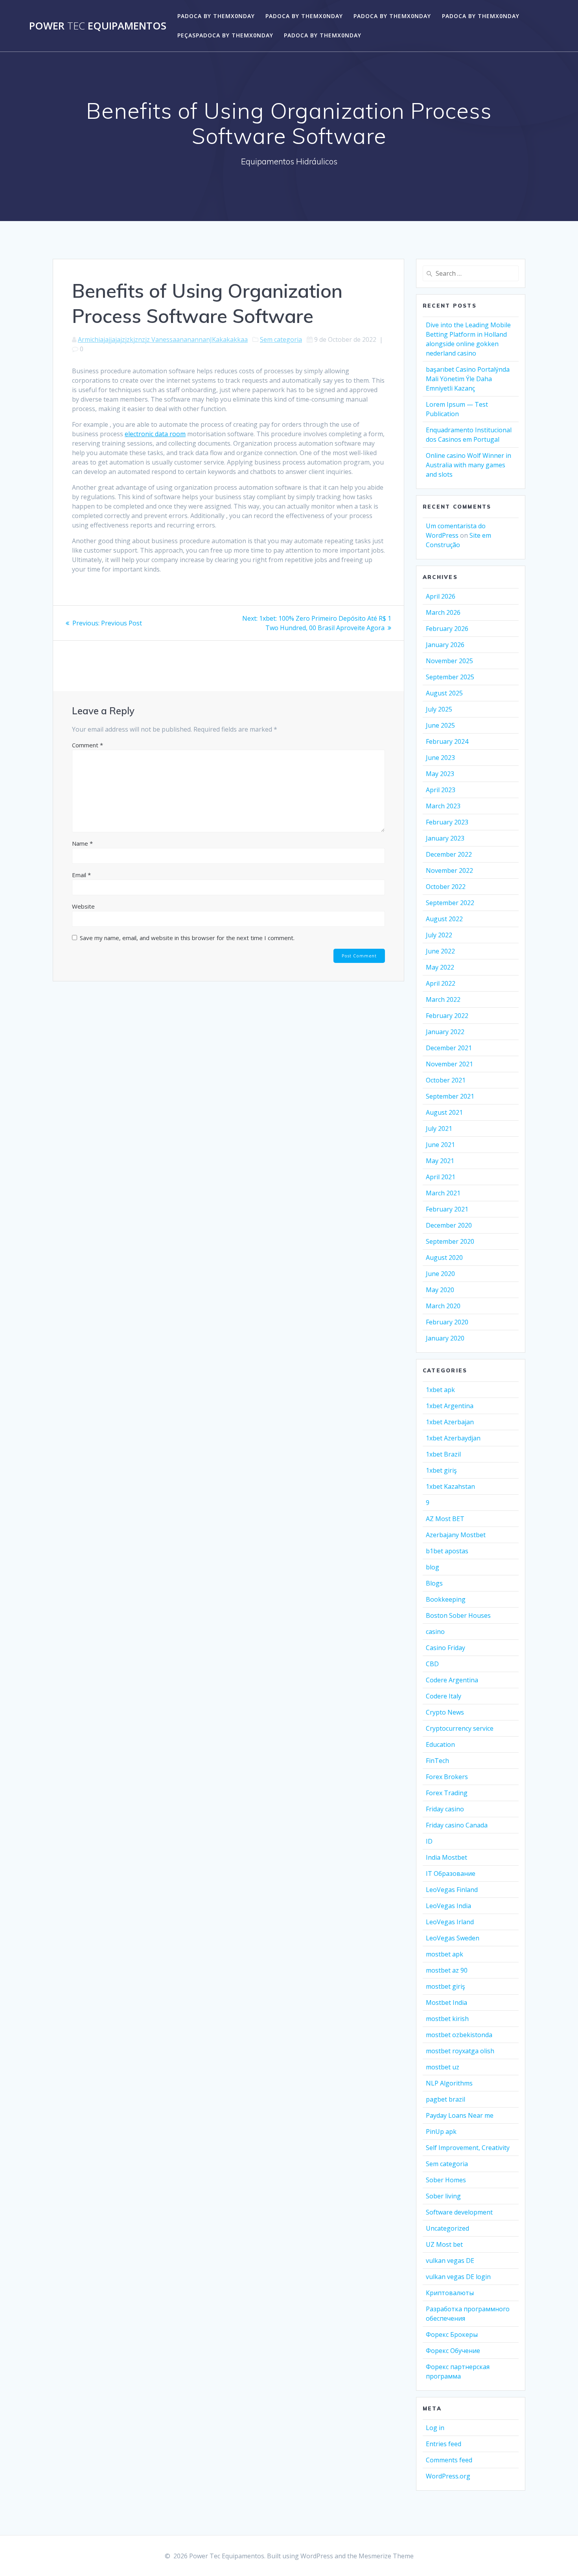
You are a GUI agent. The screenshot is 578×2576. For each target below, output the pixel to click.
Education (440, 1744)
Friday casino (445, 1809)
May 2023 (440, 774)
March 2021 (443, 1193)
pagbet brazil (445, 2099)
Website (83, 906)
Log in (435, 2428)
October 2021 (446, 1080)
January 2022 (445, 1032)
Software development (459, 2212)
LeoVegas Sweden (453, 1938)
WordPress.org (448, 2476)
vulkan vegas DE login (458, 2277)
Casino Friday (445, 1648)
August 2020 (444, 1258)
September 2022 (450, 903)
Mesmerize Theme (386, 2556)
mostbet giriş (445, 1986)
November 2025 (449, 661)
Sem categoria (281, 339)
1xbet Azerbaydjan (453, 1438)
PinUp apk (441, 2132)
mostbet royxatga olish (460, 2051)
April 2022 (441, 983)
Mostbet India (446, 2003)
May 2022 (440, 967)
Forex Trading (447, 1793)
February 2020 (447, 1322)
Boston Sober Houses (458, 1615)
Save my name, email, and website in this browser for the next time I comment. (187, 938)
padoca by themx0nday (216, 16)
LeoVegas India (448, 1906)
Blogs (434, 1583)
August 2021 (444, 1112)
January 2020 (445, 1338)
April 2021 (441, 1177)
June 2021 (440, 1145)
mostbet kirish (447, 2019)
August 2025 (444, 693)
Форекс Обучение (453, 2351)
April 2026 (441, 596)
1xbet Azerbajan (450, 1422)
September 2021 (450, 1096)
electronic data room (155, 434)
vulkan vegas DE (450, 2261)
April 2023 (441, 790)
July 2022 (439, 935)
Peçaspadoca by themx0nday (225, 35)
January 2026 (445, 645)
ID (429, 1841)
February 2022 (447, 1016)
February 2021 (447, 1209)
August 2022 (444, 919)
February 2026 (447, 629)
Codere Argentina (452, 1680)
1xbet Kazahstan (450, 1486)
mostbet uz (443, 2067)
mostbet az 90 (447, 1970)
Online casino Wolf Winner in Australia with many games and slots (468, 465)
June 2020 (440, 1274)
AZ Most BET (445, 1519)
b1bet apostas (447, 1551)
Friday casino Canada (457, 1825)
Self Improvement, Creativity (468, 2148)
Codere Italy (444, 1696)
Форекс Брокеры (452, 2334)
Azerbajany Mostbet (456, 1535)
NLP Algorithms (449, 2083)
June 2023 (440, 758)
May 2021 (440, 1161)
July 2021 (439, 1128)
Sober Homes (446, 2180)
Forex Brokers (447, 1777)
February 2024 (447, 741)
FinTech (437, 1761)
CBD (432, 1664)
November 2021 (449, 1064)
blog (433, 1567)
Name (82, 843)
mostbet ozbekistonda (459, 2035)
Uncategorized (447, 2228)
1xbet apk (440, 1390)
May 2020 (440, 1290)
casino (435, 1632)
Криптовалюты (450, 2293)
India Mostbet (446, 1857)
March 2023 (443, 806)
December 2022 (449, 854)
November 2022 (449, 870)
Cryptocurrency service (460, 1728)
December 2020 (449, 1225)
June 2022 (440, 951)
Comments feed (449, 2460)
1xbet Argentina (450, 1406)
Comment (87, 745)
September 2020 (450, 1241)
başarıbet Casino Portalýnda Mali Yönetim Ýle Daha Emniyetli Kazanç (468, 379)
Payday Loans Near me (460, 2115)
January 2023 (445, 838)
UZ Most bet (444, 2244)
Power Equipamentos (98, 26)
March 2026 (443, 612)
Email (81, 875)
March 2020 (443, 1306)
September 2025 (450, 677)
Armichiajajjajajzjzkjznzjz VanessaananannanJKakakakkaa (163, 339)
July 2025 (439, 709)
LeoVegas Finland (452, 1890)
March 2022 (443, 999)
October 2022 (446, 887)
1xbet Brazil (443, 1454)
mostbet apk (445, 1954)
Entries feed (444, 2444)
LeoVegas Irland (450, 1922)
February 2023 (447, 822)
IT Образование (451, 1873)
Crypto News (445, 1712)
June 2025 (440, 725)
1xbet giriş (441, 1470)
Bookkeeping (446, 1599)
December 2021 (449, 1048)
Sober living (443, 2196)
